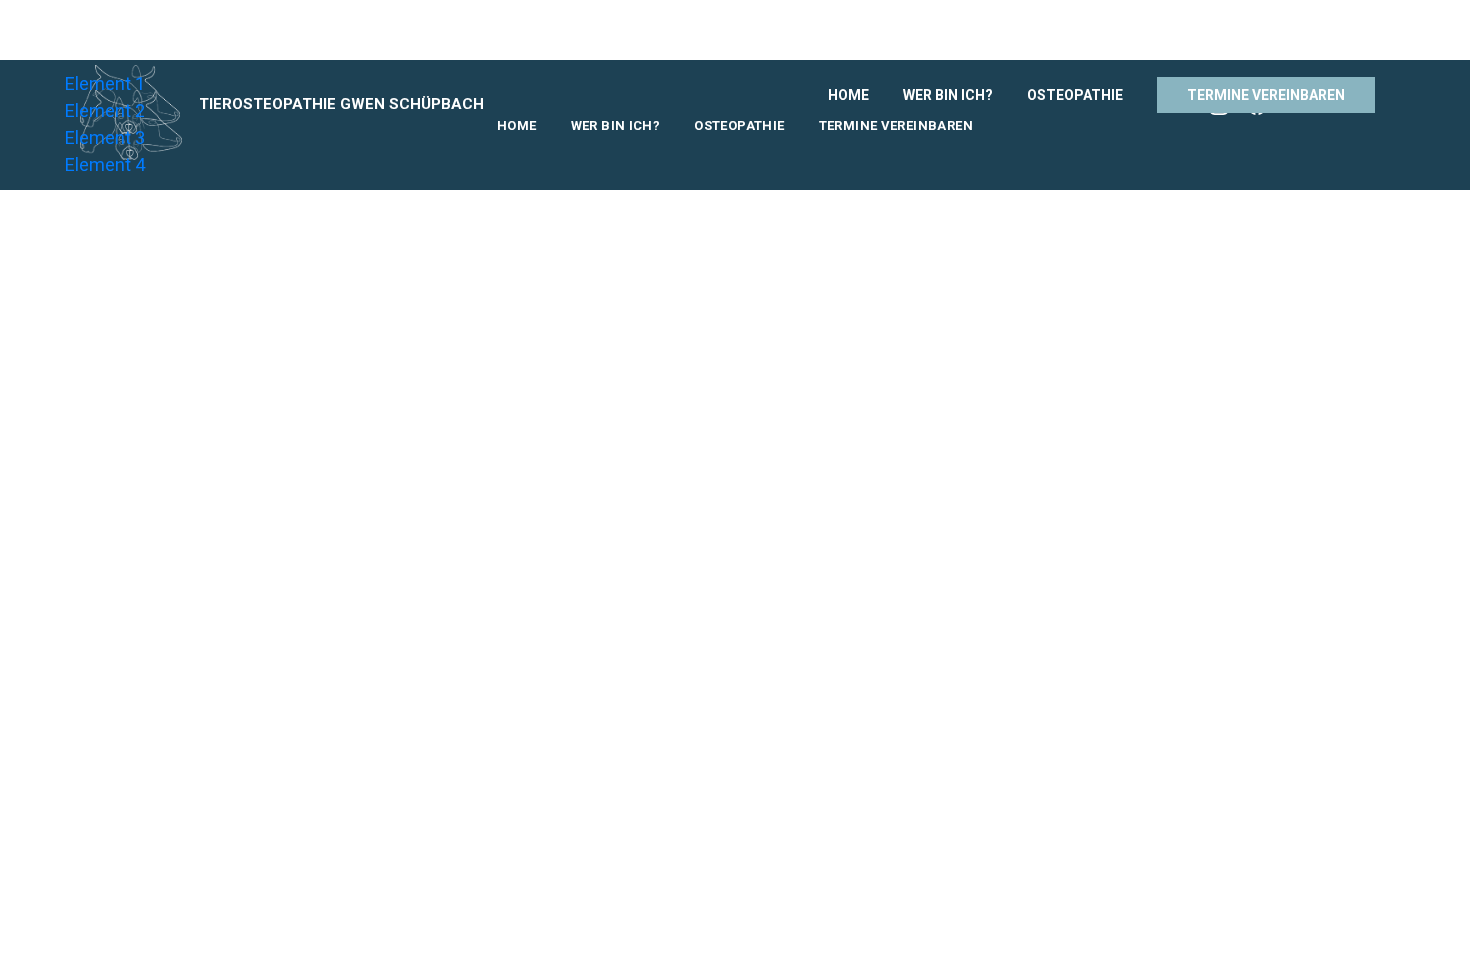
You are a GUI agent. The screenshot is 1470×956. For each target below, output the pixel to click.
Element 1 (105, 83)
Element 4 (105, 164)
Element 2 (105, 110)
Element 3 (105, 137)
